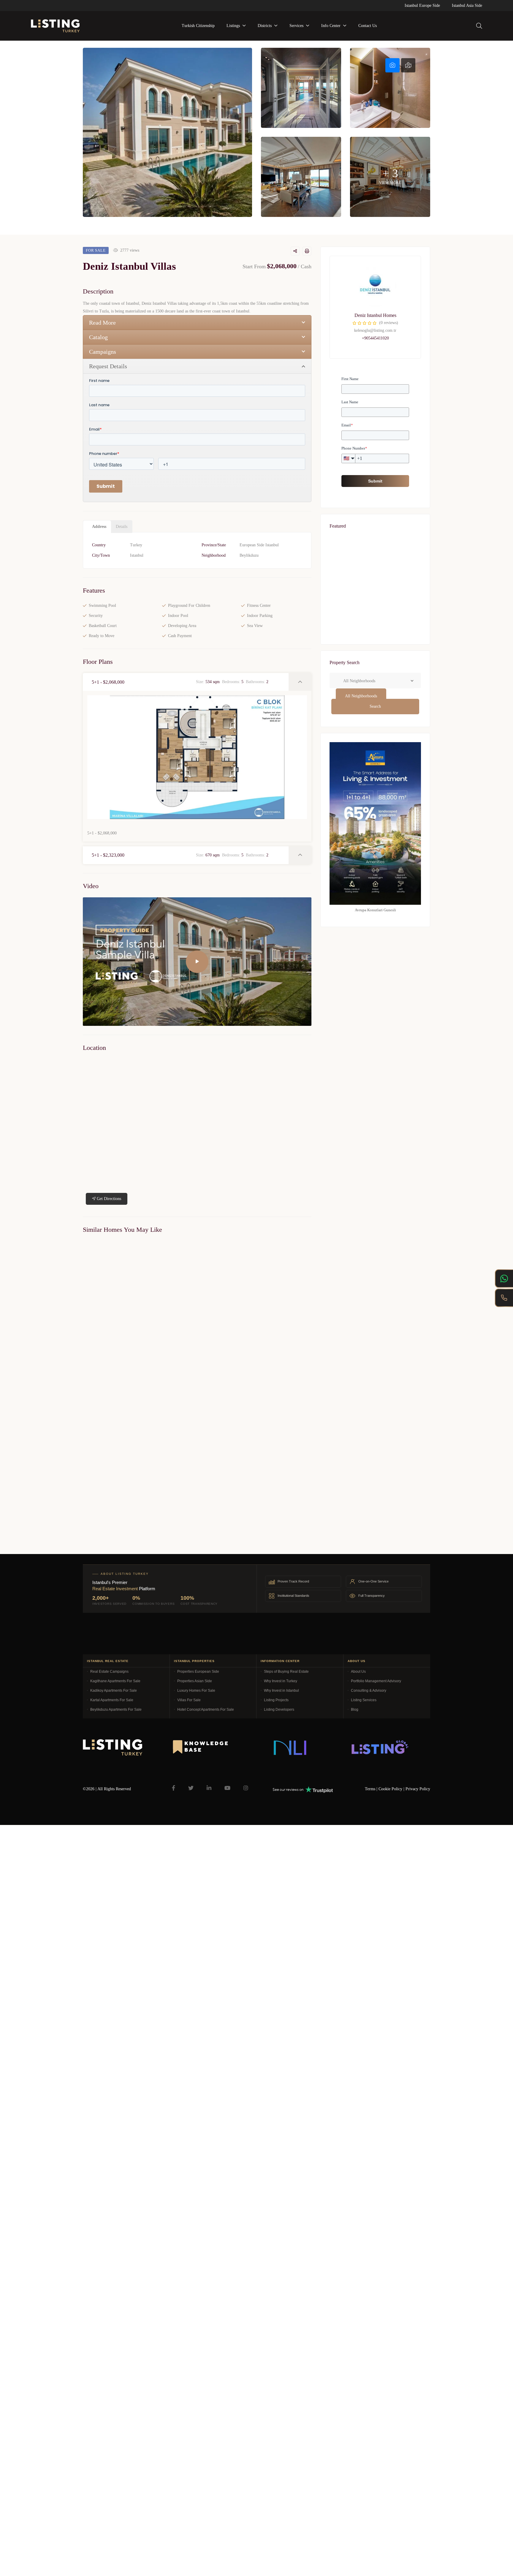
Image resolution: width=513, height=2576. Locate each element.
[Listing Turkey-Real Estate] (55, 26)
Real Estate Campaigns (109, 1672)
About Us (358, 1672)
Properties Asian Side (195, 1681)
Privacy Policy (418, 1789)
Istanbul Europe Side (422, 5)
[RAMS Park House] (375, 567)
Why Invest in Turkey (281, 1681)
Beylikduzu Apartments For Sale (116, 1710)
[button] (186, 682)
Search (375, 706)
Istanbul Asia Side (467, 5)
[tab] (392, 65)
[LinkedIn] (209, 1788)
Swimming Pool (102, 605)
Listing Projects (276, 1700)
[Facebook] (174, 1788)
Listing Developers (279, 1710)
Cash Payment (180, 636)
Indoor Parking (260, 616)
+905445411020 (375, 338)
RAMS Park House (354, 580)
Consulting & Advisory (369, 1691)
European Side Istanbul (259, 545)
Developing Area (182, 626)
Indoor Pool (178, 616)
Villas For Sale (189, 1700)
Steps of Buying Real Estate (286, 1672)
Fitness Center (259, 605)
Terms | (372, 1789)
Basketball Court (103, 626)
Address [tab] (99, 527)
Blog (355, 1710)
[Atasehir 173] (375, 628)
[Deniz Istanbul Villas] (375, 286)
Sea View (255, 626)
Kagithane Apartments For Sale (115, 1681)
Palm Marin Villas (95, 1367)
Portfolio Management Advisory (376, 1681)
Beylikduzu (249, 555)
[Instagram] (246, 1788)
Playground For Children (189, 605)
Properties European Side (198, 1672)
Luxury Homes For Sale (196, 1691)
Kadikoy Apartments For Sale (114, 1691)
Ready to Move (102, 636)
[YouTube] (227, 1788)
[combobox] (361, 696)
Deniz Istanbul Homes (375, 315)
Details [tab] (122, 527)
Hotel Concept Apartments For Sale (206, 1710)
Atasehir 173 (347, 641)
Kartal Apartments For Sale (112, 1700)
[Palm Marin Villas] (138, 1300)
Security (96, 616)
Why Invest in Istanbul (281, 1691)
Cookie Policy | (392, 1789)
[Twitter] (191, 1788)
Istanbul (137, 555)
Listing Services (364, 1700)
